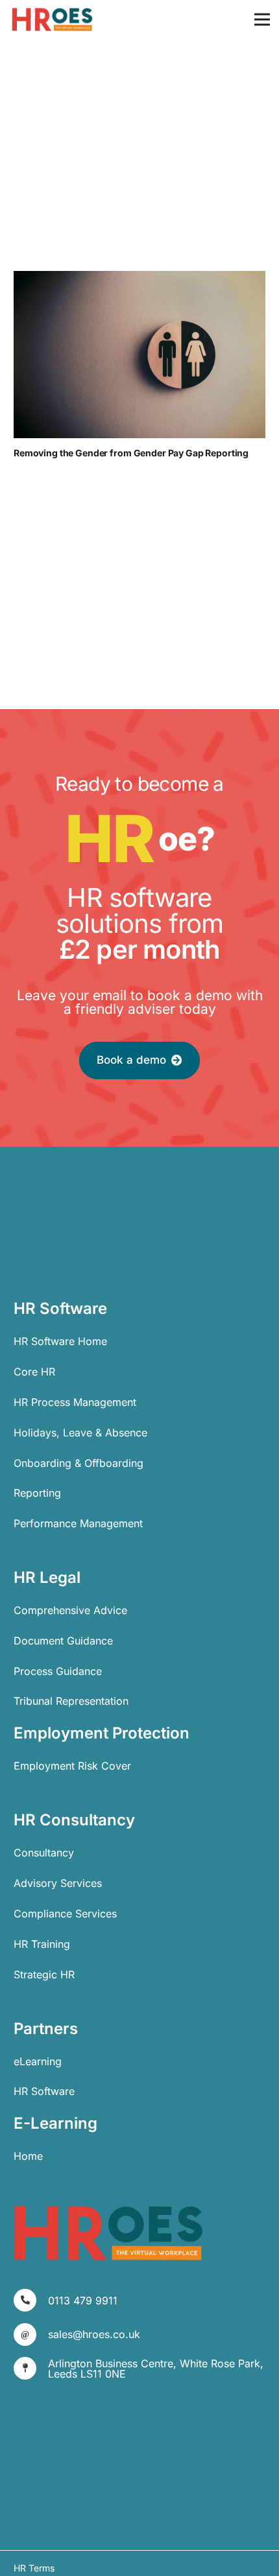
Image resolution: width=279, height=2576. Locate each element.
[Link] (52, 19)
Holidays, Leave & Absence (80, 1433)
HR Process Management (75, 1402)
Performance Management (78, 1523)
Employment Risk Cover (72, 1766)
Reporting (37, 1493)
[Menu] (262, 19)
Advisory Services (58, 1883)
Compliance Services (65, 1914)
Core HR (34, 1372)
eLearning (38, 2061)
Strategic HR (44, 1974)
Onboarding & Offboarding (79, 1463)
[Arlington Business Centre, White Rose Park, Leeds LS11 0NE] (31, 2368)
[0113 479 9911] (31, 2300)
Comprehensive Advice (70, 1610)
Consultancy (44, 1853)
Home (28, 2156)
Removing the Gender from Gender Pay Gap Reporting (131, 453)
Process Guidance (58, 1671)
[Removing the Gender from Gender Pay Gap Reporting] (139, 355)
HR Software (44, 2091)
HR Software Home (60, 1341)
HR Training (42, 1944)
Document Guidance (63, 1641)
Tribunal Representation (71, 1701)
